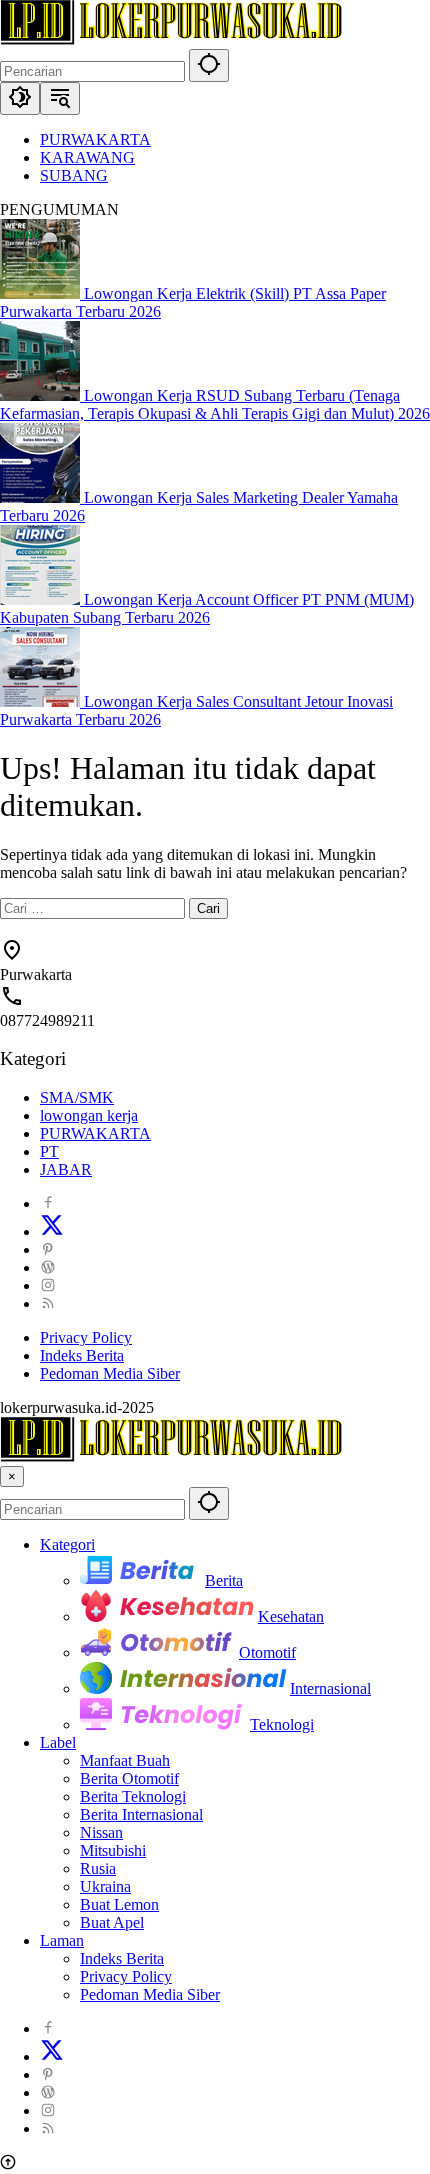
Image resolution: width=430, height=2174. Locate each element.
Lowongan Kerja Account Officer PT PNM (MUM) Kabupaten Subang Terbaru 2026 (207, 608)
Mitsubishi (113, 1850)
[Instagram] (48, 1285)
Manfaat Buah (125, 1760)
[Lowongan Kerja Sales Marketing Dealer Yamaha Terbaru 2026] (42, 497)
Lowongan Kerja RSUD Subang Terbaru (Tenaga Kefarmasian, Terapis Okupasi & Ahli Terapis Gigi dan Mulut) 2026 (215, 404)
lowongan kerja (89, 1115)
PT (49, 1151)
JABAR (66, 1169)
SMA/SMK (77, 1097)
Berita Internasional (141, 1814)
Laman (62, 1940)
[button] (209, 65)
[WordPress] (48, 1267)
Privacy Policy (86, 1337)
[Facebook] (48, 1203)
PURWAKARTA (95, 1133)
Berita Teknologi (133, 1796)
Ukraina (105, 1886)
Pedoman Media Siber (110, 1373)
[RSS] (48, 1303)
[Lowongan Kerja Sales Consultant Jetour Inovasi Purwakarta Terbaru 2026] (42, 701)
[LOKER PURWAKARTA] (171, 39)
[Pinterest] (48, 1249)
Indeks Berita (82, 1355)
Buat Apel (112, 1922)
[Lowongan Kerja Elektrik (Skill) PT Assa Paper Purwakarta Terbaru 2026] (42, 293)
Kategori (67, 1544)
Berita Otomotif (129, 1778)
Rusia (98, 1868)
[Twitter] (52, 1231)
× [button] (12, 1476)
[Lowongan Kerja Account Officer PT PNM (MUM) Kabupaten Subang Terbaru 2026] (42, 599)
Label (58, 1742)
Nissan (101, 1832)
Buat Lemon (119, 1904)
